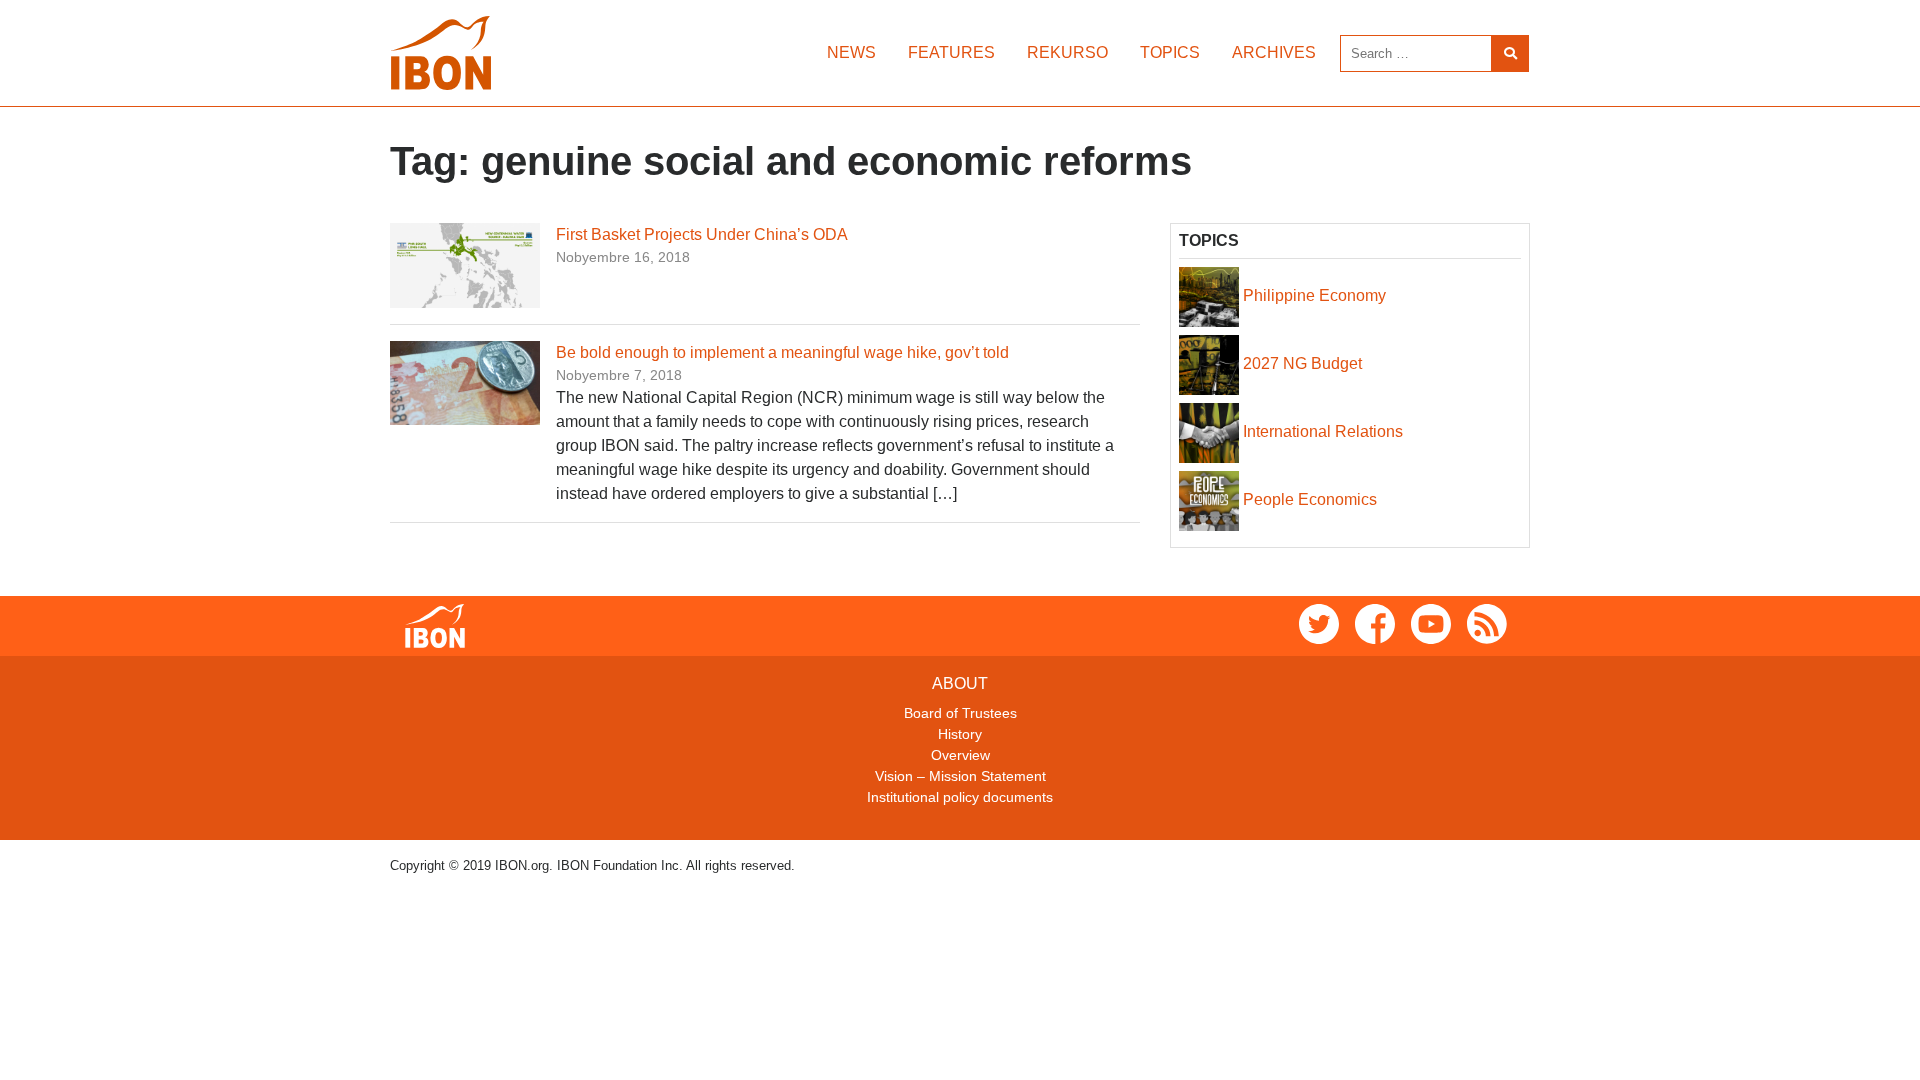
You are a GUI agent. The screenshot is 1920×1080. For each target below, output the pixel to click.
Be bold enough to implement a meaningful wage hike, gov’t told (782, 352)
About (960, 683)
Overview (960, 755)
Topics (1170, 52)
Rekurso (1067, 52)
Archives (1274, 52)
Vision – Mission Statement (960, 776)
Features (951, 52)
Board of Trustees (960, 713)
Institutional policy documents (960, 797)
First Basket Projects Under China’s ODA (702, 234)
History (960, 734)
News (851, 52)
